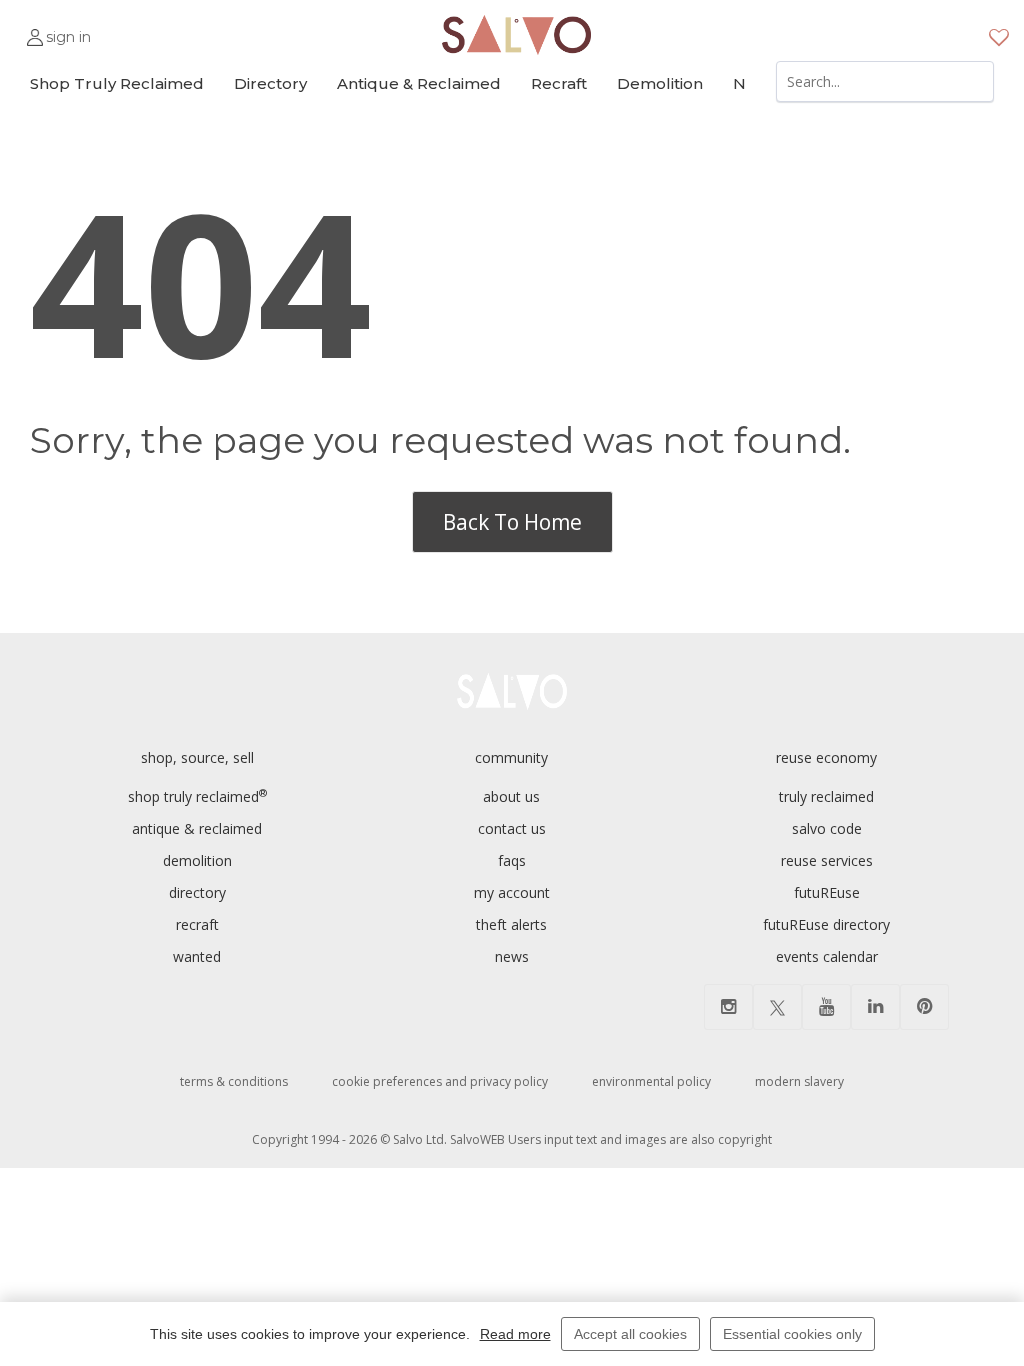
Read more (515, 1334)
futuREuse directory (826, 924)
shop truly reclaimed (197, 796)
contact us (512, 828)
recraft (197, 924)
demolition (197, 860)
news (512, 956)
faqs (512, 860)
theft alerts (511, 924)
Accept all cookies (630, 1334)
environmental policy (651, 1081)
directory (197, 892)
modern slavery (799, 1081)
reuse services (827, 860)
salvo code (827, 828)
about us (511, 796)
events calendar (827, 956)
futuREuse (827, 892)
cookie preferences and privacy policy (440, 1081)
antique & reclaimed (197, 828)
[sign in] (35, 28)
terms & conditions (234, 1081)
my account (512, 892)
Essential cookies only (792, 1334)
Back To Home (512, 522)
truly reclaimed (826, 796)
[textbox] (885, 81)
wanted (197, 956)
